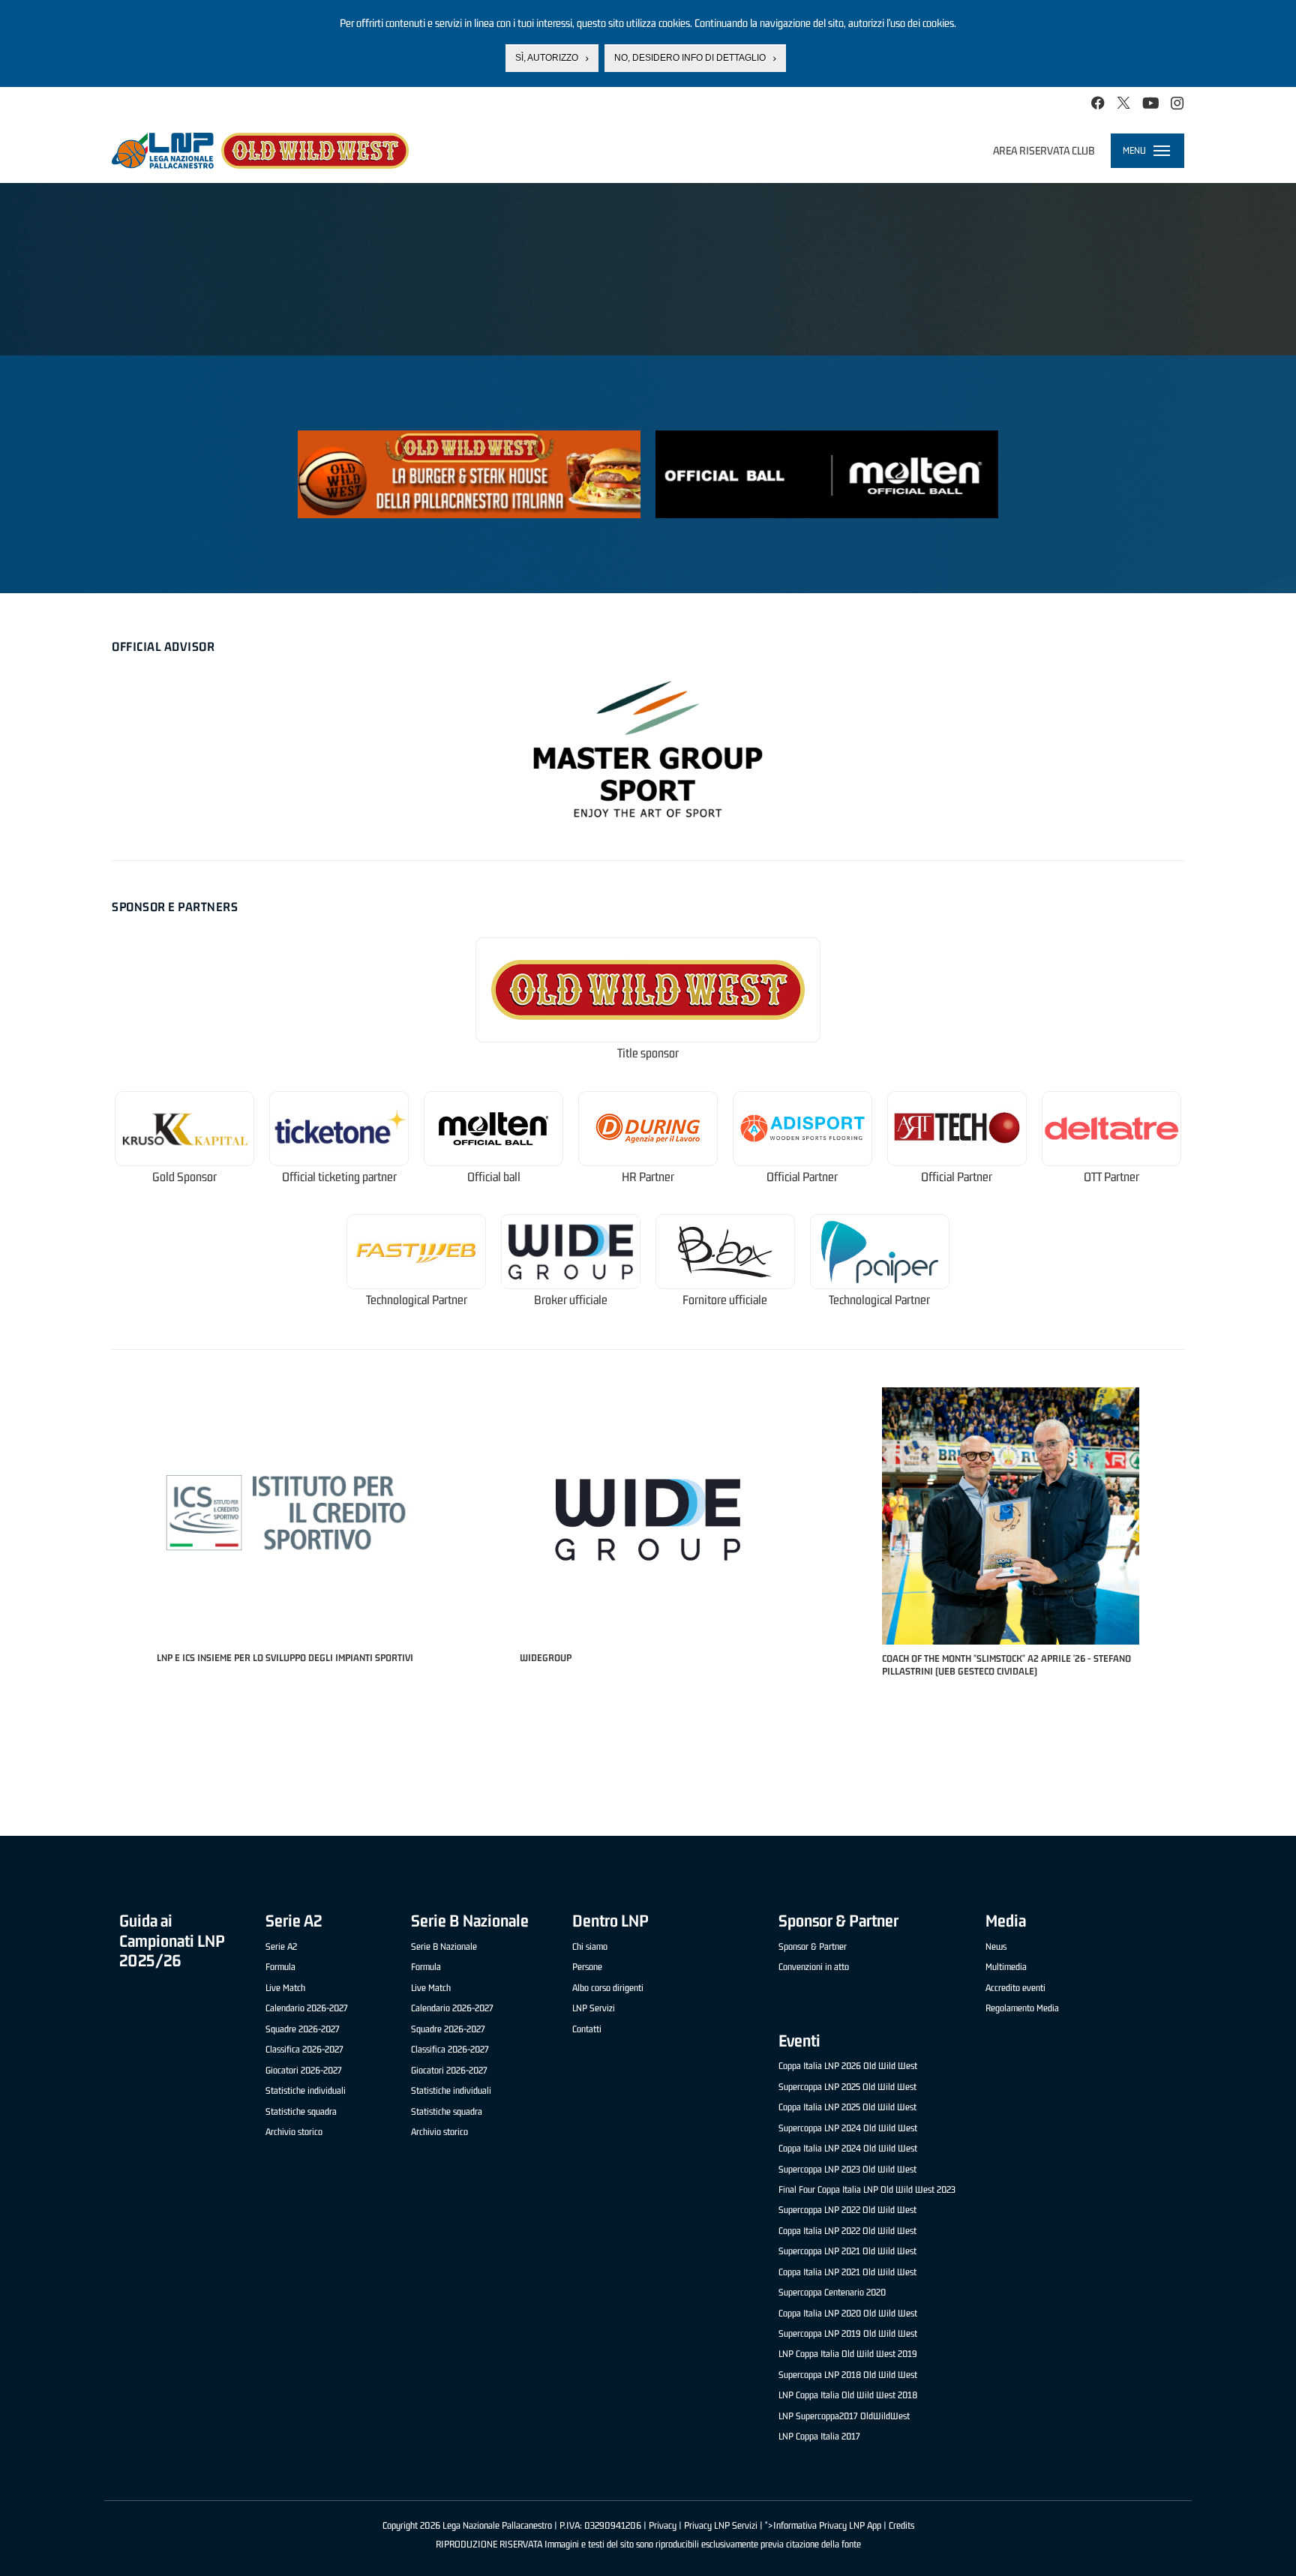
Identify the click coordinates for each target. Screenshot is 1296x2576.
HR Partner (648, 1177)
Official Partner (802, 1177)
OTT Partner (1111, 1177)
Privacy (663, 2525)
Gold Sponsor (184, 1177)
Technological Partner (417, 1300)
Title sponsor (648, 1053)
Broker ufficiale (571, 1300)
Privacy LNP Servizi (721, 2525)
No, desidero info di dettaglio (690, 58)
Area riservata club (1044, 150)
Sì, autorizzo (547, 58)
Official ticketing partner (339, 1177)
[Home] (260, 151)
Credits (901, 2525)
